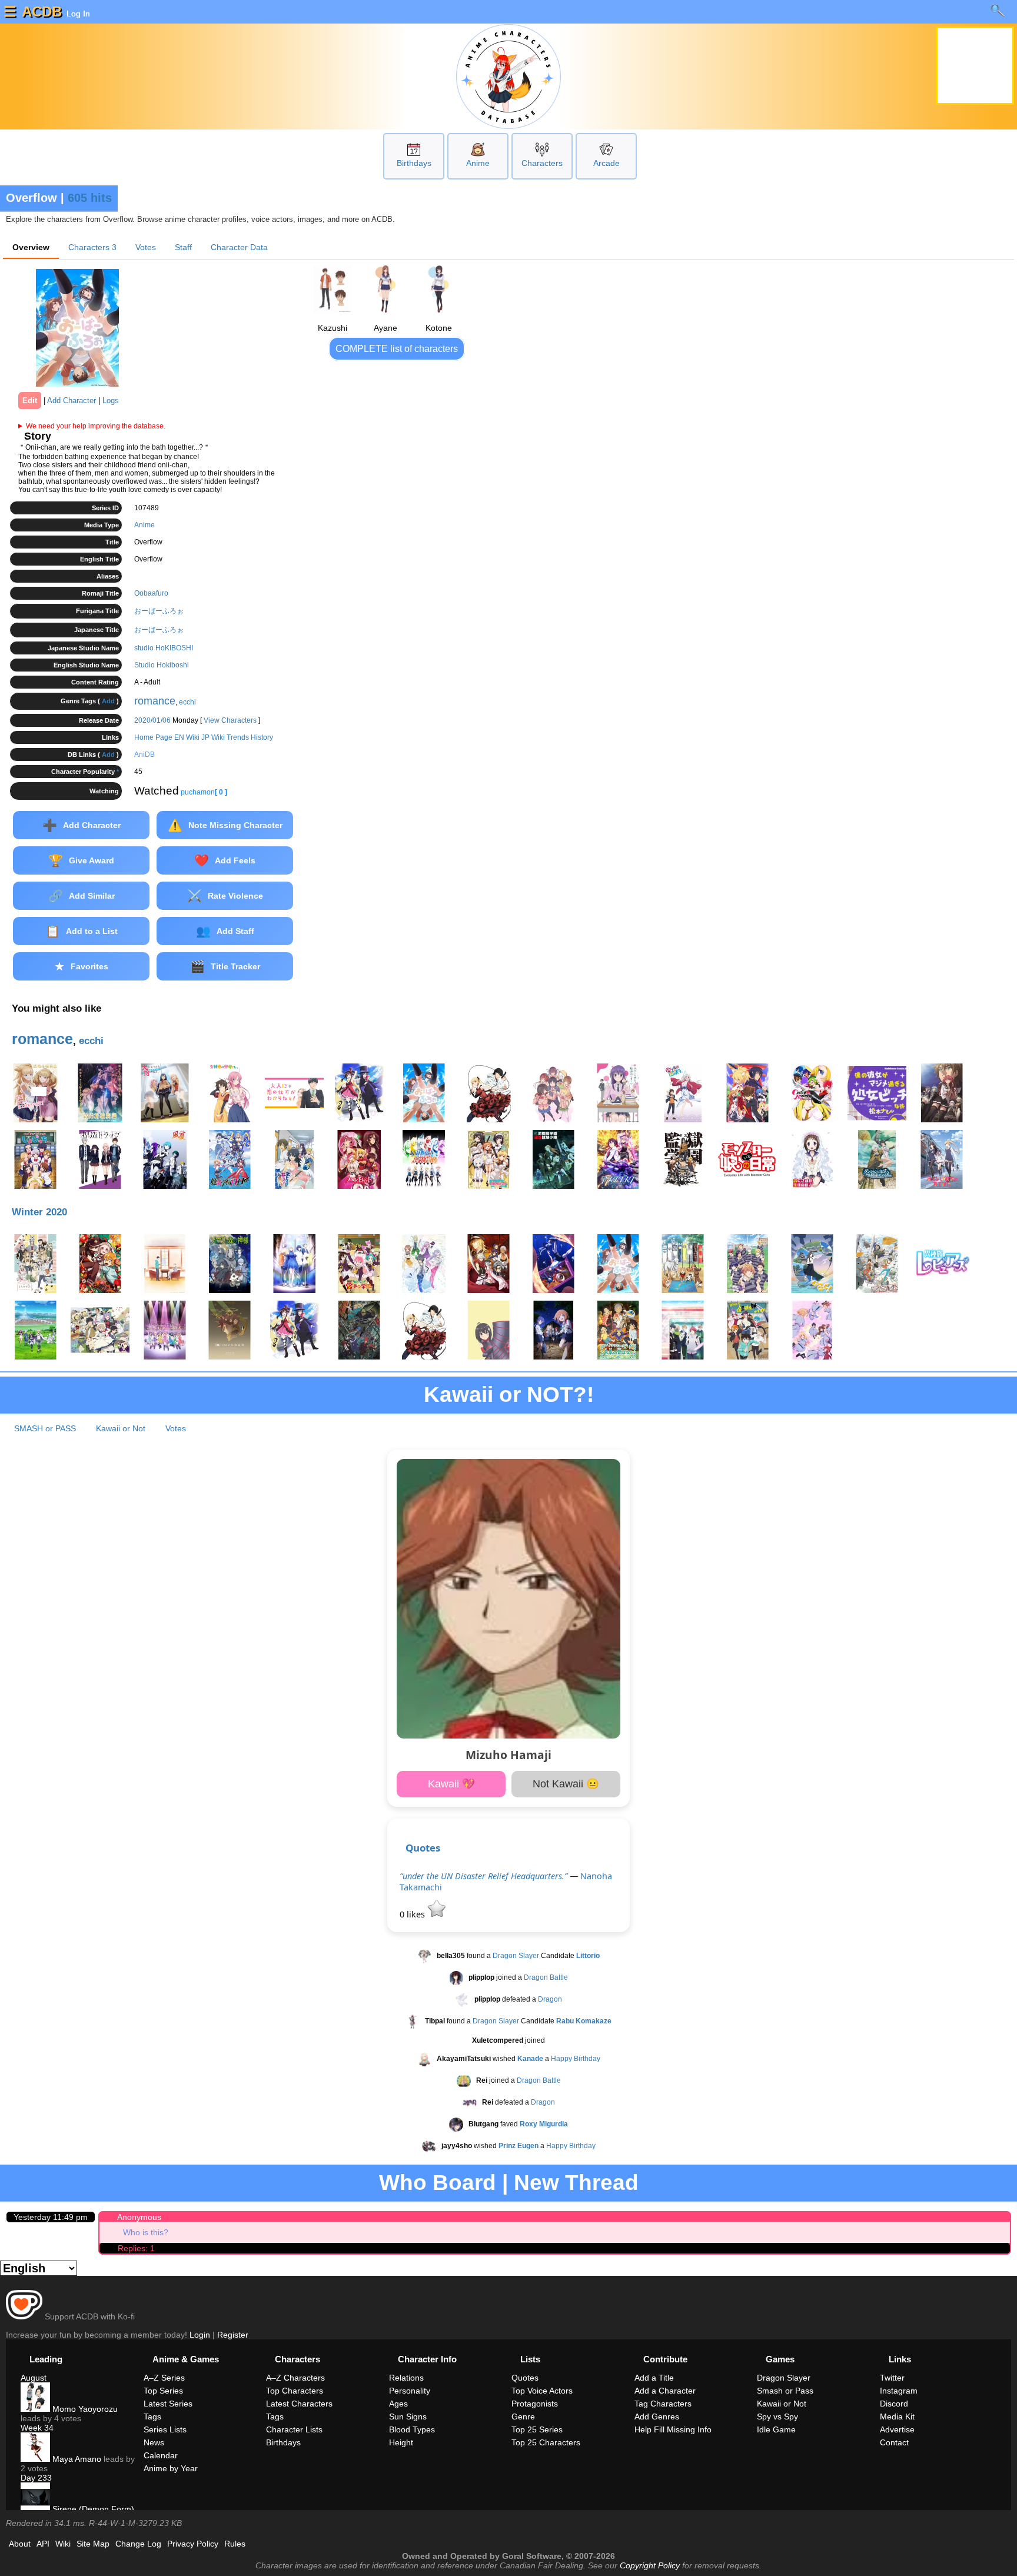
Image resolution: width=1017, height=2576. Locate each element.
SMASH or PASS (45, 1428)
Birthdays (414, 163)
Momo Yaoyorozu (84, 2409)
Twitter (892, 2378)
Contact (894, 2442)
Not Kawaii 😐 (566, 1784)
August (34, 2378)
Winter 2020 (39, 1212)
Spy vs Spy (777, 2417)
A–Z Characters (295, 2378)
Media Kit (897, 2417)
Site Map (93, 2544)
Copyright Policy (650, 2565)
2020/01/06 (152, 720)
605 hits (90, 198)
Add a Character (665, 2391)
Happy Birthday (576, 2059)
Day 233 (36, 2478)
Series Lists (165, 2429)
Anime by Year (171, 2468)
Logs (111, 400)
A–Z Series (164, 2378)
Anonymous (139, 2217)
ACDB (42, 11)
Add (108, 701)
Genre (523, 2417)
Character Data (239, 247)
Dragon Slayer (516, 1956)
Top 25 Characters (546, 2442)
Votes (146, 247)
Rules (235, 2544)
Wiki (63, 2544)
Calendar (161, 2455)
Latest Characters (299, 2404)
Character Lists (294, 2429)
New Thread (576, 2183)
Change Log (138, 2544)
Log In (77, 14)
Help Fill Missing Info (673, 2429)
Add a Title (654, 2378)
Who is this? (146, 2232)
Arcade (606, 163)
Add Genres (657, 2417)
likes (413, 1914)
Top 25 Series (537, 2429)
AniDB (144, 754)
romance (155, 701)
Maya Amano (76, 2459)
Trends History (250, 737)
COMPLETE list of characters (397, 349)
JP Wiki (213, 737)
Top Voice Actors (542, 2391)
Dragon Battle (546, 1977)
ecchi (187, 702)
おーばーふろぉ (159, 611)
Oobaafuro (151, 593)
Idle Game (776, 2429)
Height (401, 2442)
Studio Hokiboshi (162, 665)
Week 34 (37, 2428)
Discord (894, 2404)
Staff (183, 247)
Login (200, 2335)
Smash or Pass (785, 2391)
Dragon (550, 1999)
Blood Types (412, 2429)
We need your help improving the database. (96, 426)
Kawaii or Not (121, 1428)
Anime (478, 163)
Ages (398, 2404)
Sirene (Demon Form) (92, 2509)
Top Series (163, 2391)
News (154, 2442)
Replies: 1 (136, 2248)
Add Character (72, 400)
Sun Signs (408, 2417)
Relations (406, 2378)
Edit (30, 400)
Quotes (423, 1848)
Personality (410, 2391)
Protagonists (535, 2404)
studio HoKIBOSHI (164, 648)
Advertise (897, 2429)
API (43, 2544)
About (20, 2544)
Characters (542, 163)
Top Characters (295, 2391)
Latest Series (168, 2404)
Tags (152, 2417)
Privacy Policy (193, 2544)
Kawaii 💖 (451, 1784)
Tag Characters (663, 2404)
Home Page (153, 737)
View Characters (230, 720)
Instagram (899, 2391)
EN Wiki (187, 737)
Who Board (438, 2183)
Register (233, 2335)
